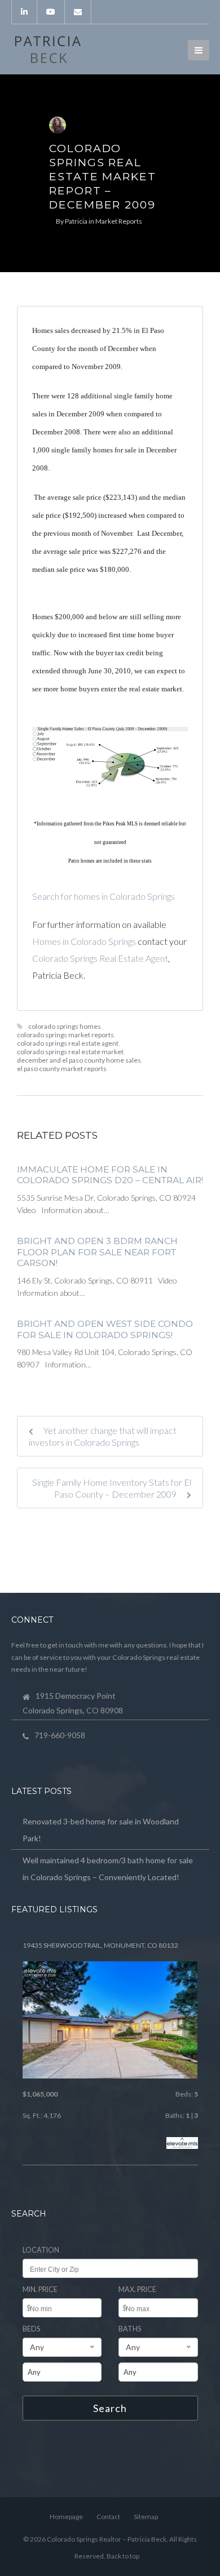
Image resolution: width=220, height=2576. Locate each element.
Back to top (123, 2556)
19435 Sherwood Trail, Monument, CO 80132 (100, 1945)
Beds (31, 2329)
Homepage (66, 2517)
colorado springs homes (65, 1026)
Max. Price (137, 2289)
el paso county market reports (62, 1069)
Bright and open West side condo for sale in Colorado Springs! (105, 1329)
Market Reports (119, 221)
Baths (130, 2329)
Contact (108, 2517)
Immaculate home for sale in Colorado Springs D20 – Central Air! (110, 1175)
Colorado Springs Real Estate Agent (100, 958)
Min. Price (40, 2289)
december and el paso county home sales (79, 1060)
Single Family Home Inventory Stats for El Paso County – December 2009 (112, 1488)
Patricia (76, 221)
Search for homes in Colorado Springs (104, 896)
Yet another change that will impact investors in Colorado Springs (103, 1436)
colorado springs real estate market (70, 1052)
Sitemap (146, 2517)
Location (41, 2250)
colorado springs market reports (65, 1035)
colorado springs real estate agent (68, 1043)
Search (110, 2408)
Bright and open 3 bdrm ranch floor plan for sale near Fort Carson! (97, 1252)
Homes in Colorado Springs (84, 941)
